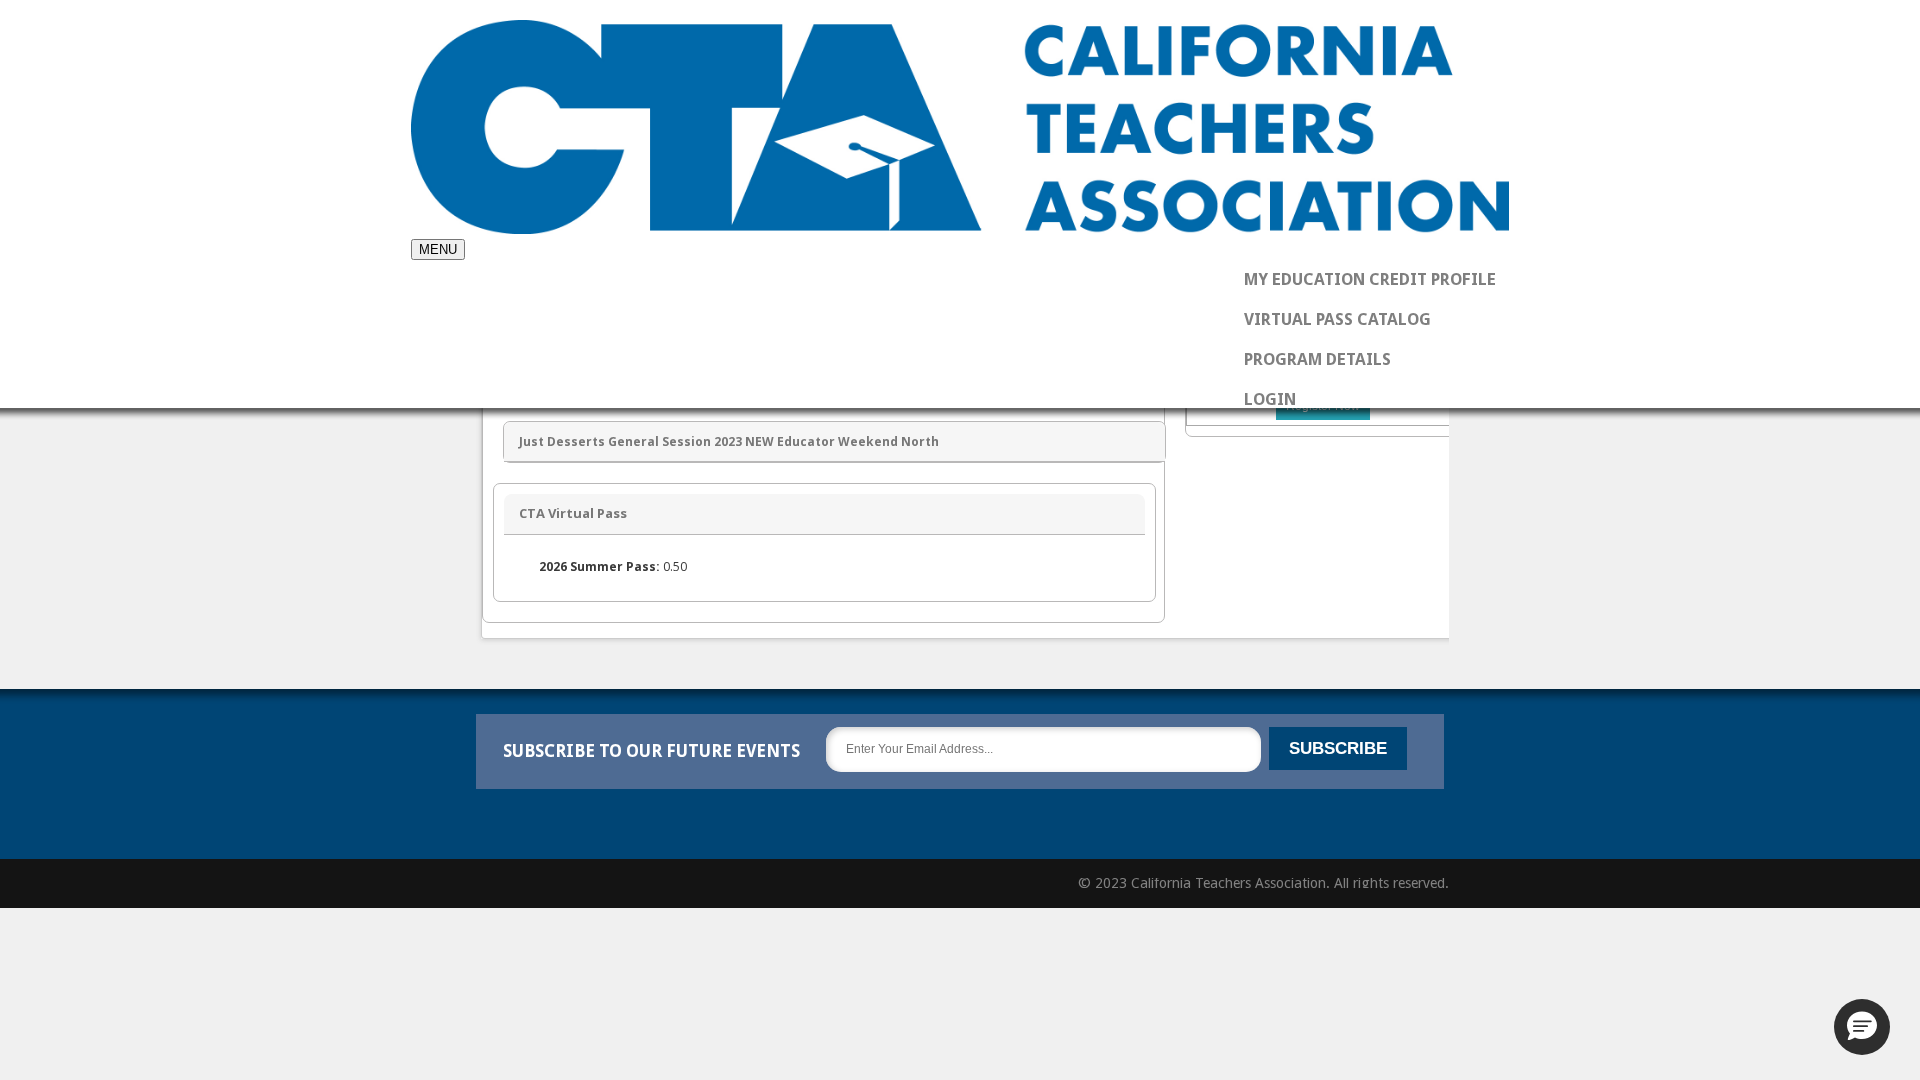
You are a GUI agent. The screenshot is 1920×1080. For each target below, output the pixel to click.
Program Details (1317, 359)
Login (1270, 399)
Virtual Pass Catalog (1337, 319)
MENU (438, 249)
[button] (1862, 1027)
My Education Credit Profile (1370, 279)
